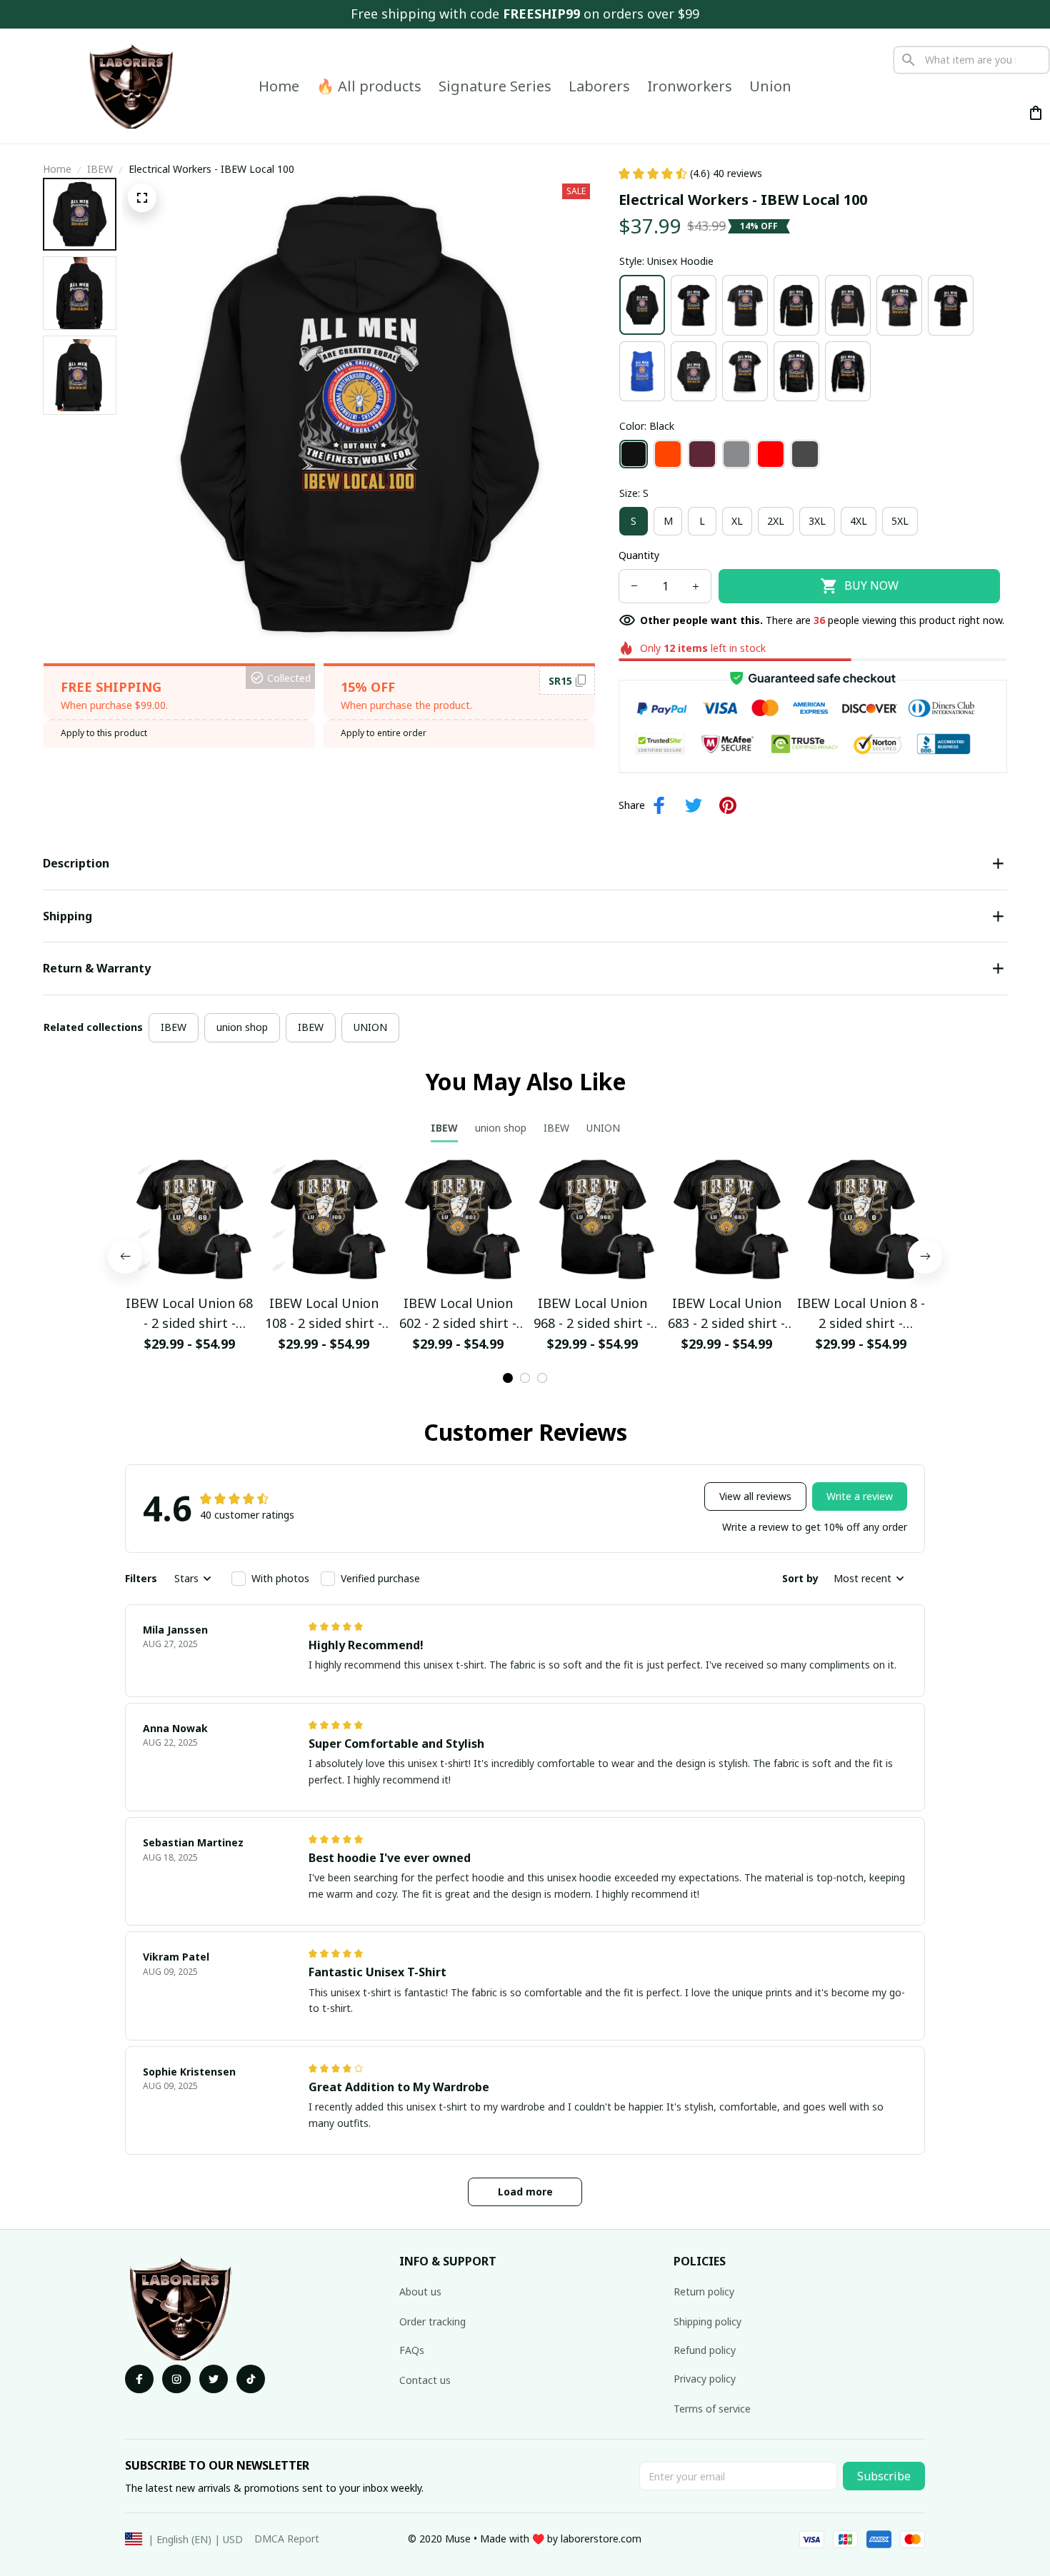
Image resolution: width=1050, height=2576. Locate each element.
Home (57, 169)
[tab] (508, 1378)
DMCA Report (287, 2539)
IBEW (100, 169)
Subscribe (884, 2476)
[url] (601, 2539)
